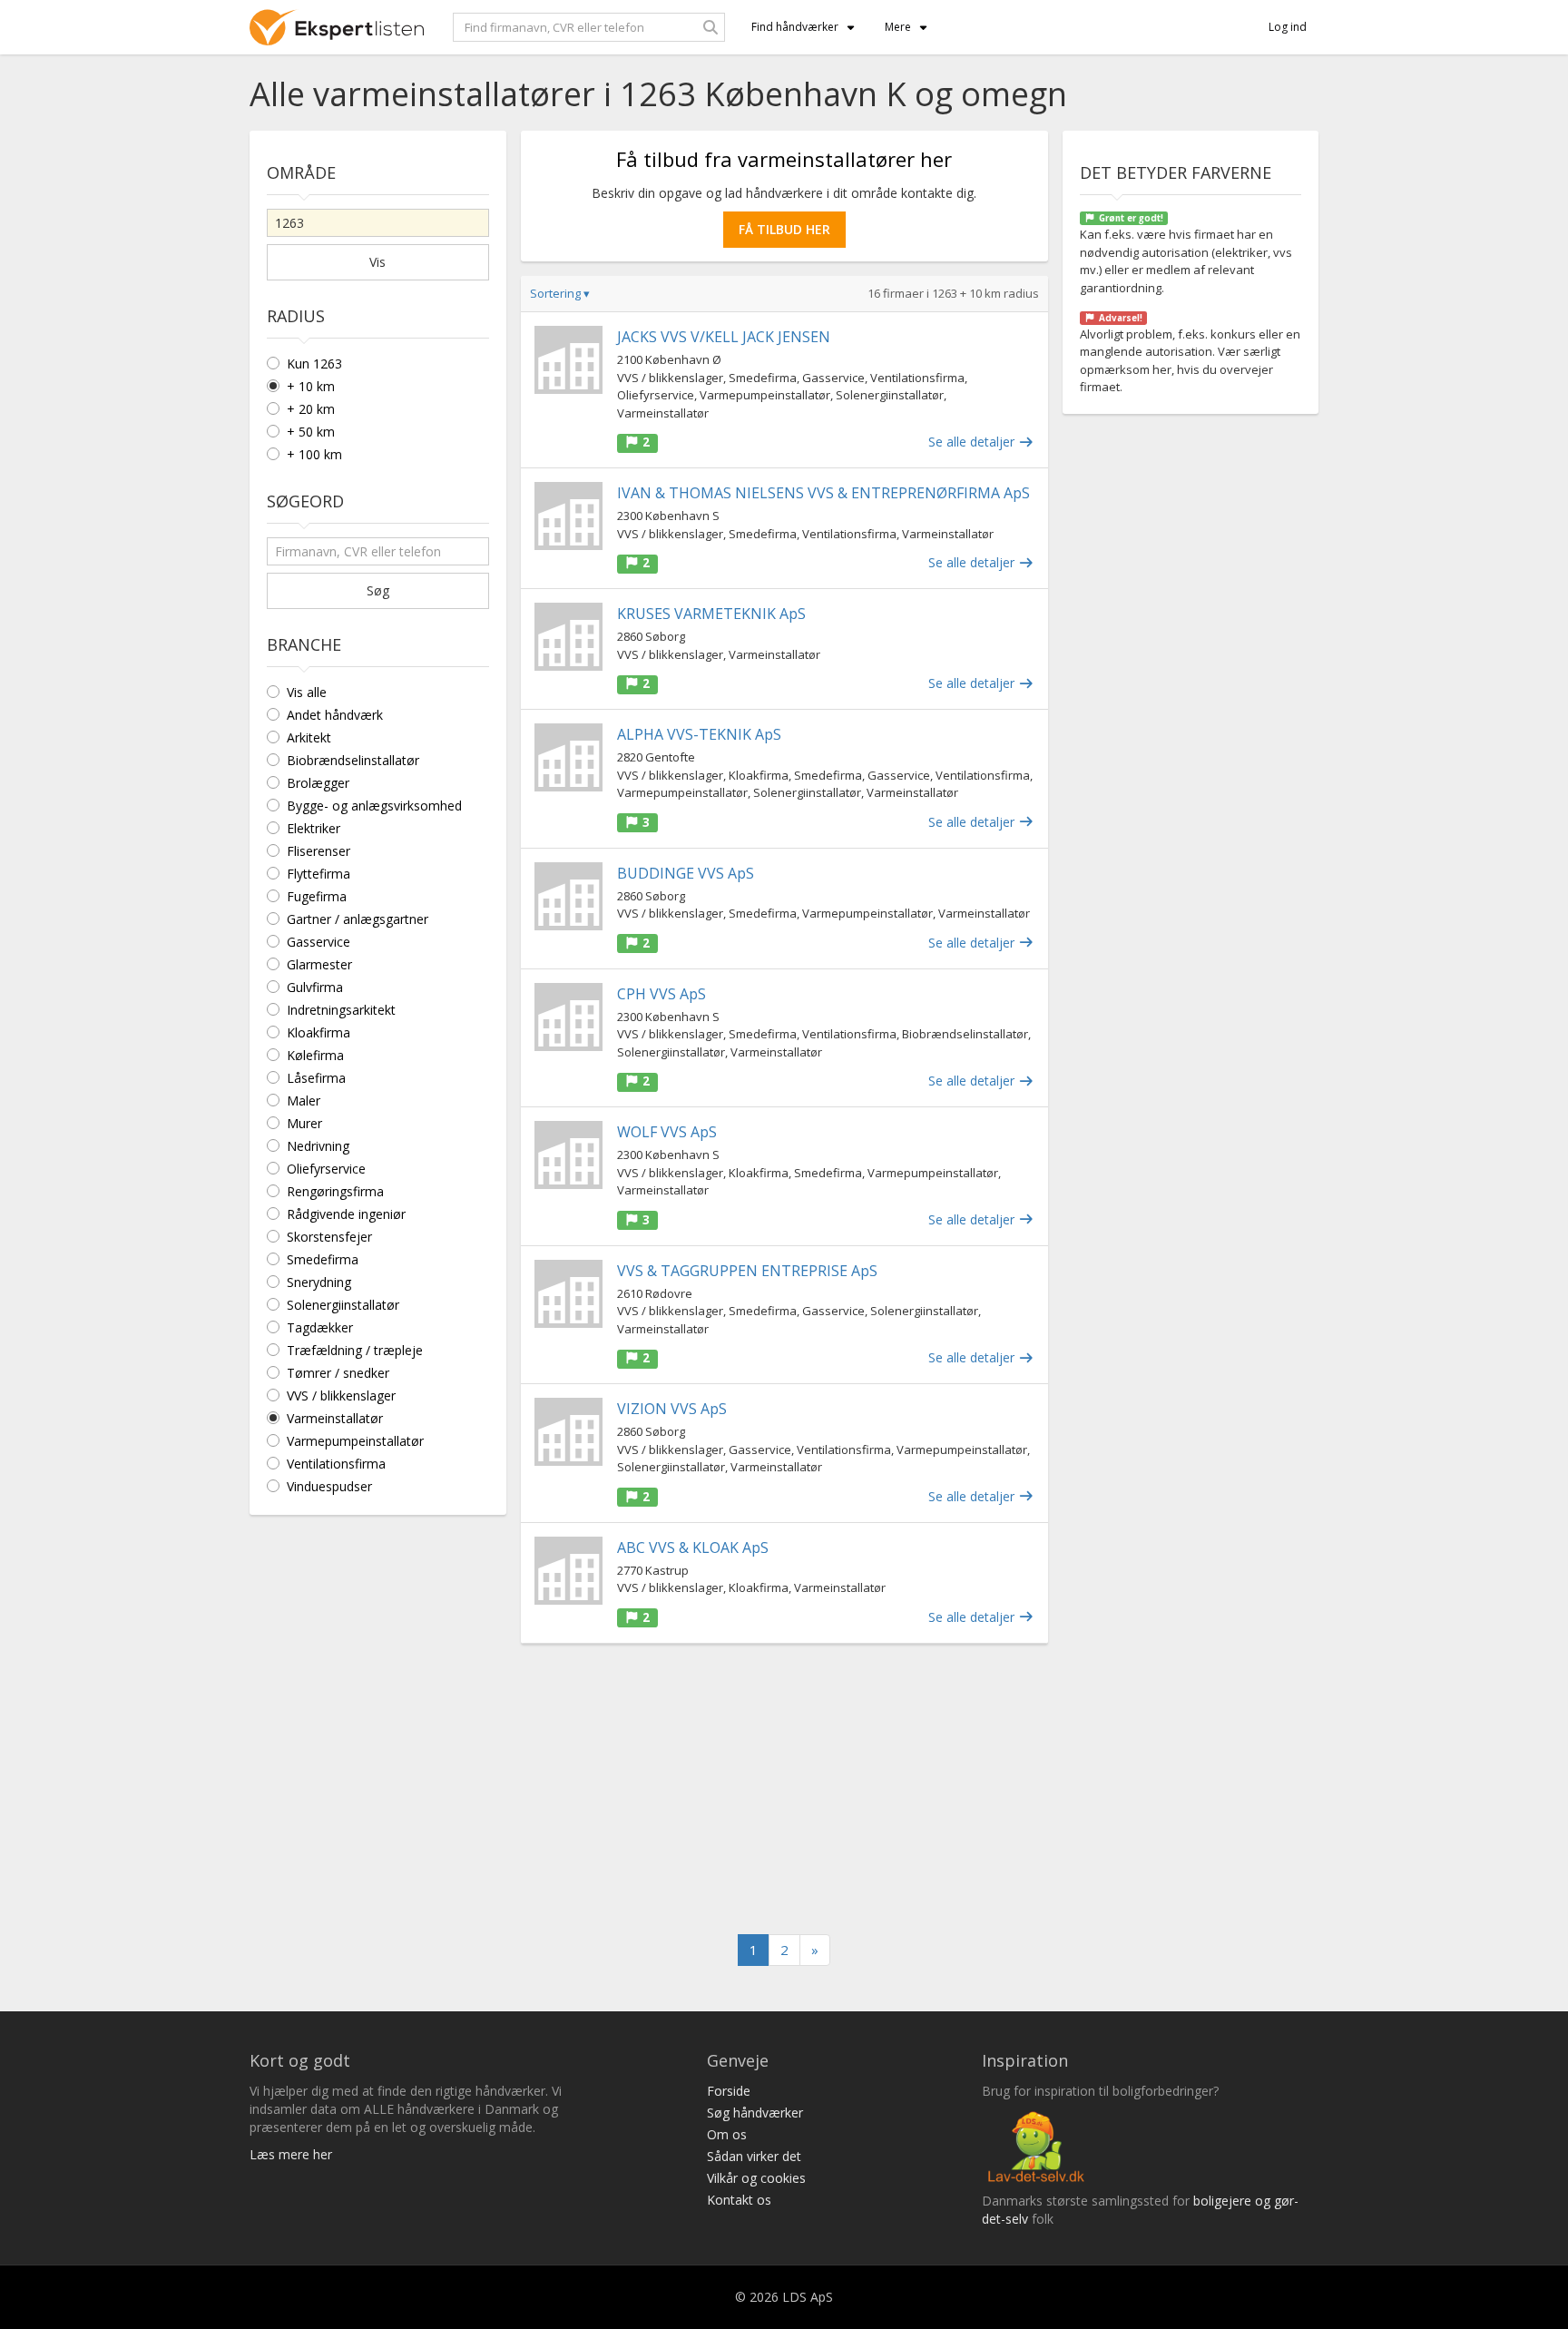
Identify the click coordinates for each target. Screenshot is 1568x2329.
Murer (304, 1123)
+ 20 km (311, 409)
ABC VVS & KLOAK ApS (693, 1548)
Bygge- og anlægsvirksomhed (374, 806)
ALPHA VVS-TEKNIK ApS (699, 734)
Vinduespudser (329, 1486)
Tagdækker (320, 1327)
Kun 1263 (314, 364)
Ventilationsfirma (336, 1464)
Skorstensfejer (329, 1237)
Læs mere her (291, 2154)
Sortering (560, 293)
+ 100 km (314, 454)
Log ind (1288, 27)
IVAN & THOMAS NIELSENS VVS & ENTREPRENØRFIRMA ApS (823, 493)
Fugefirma (317, 896)
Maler (304, 1101)
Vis (377, 262)
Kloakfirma (318, 1032)
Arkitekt (309, 737)
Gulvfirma (315, 987)
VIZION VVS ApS (672, 1409)
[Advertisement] (784, 1789)
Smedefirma (323, 1259)
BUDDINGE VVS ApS (686, 873)
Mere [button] (898, 27)
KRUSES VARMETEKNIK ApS (711, 614)
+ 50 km (311, 432)
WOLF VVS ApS (667, 1132)
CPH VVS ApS (661, 994)
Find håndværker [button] (795, 27)
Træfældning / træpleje (355, 1350)
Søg (378, 590)
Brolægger (318, 783)
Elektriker (314, 828)
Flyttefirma (318, 874)
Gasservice (318, 942)
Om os (727, 2134)
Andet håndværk (335, 715)
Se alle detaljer (973, 442)
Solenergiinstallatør (343, 1305)
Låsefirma (316, 1078)
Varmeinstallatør (335, 1418)
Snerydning (319, 1282)
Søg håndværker (755, 2113)
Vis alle (307, 692)
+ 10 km (311, 386)
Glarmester (319, 964)
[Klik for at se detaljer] (568, 360)
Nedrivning (318, 1146)
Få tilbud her (784, 229)
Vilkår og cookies (756, 2178)
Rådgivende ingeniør (346, 1214)
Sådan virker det (754, 2156)
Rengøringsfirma (335, 1191)
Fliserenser (318, 851)
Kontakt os (739, 2200)
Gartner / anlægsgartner (358, 919)
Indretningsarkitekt (341, 1010)
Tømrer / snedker (338, 1373)
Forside (729, 2091)
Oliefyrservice (326, 1169)
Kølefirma (315, 1055)
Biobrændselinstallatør (353, 760)
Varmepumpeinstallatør (355, 1441)
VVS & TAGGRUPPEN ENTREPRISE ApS (747, 1271)
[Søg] (710, 27)
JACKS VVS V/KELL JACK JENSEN (724, 337)
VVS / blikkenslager (341, 1395)
